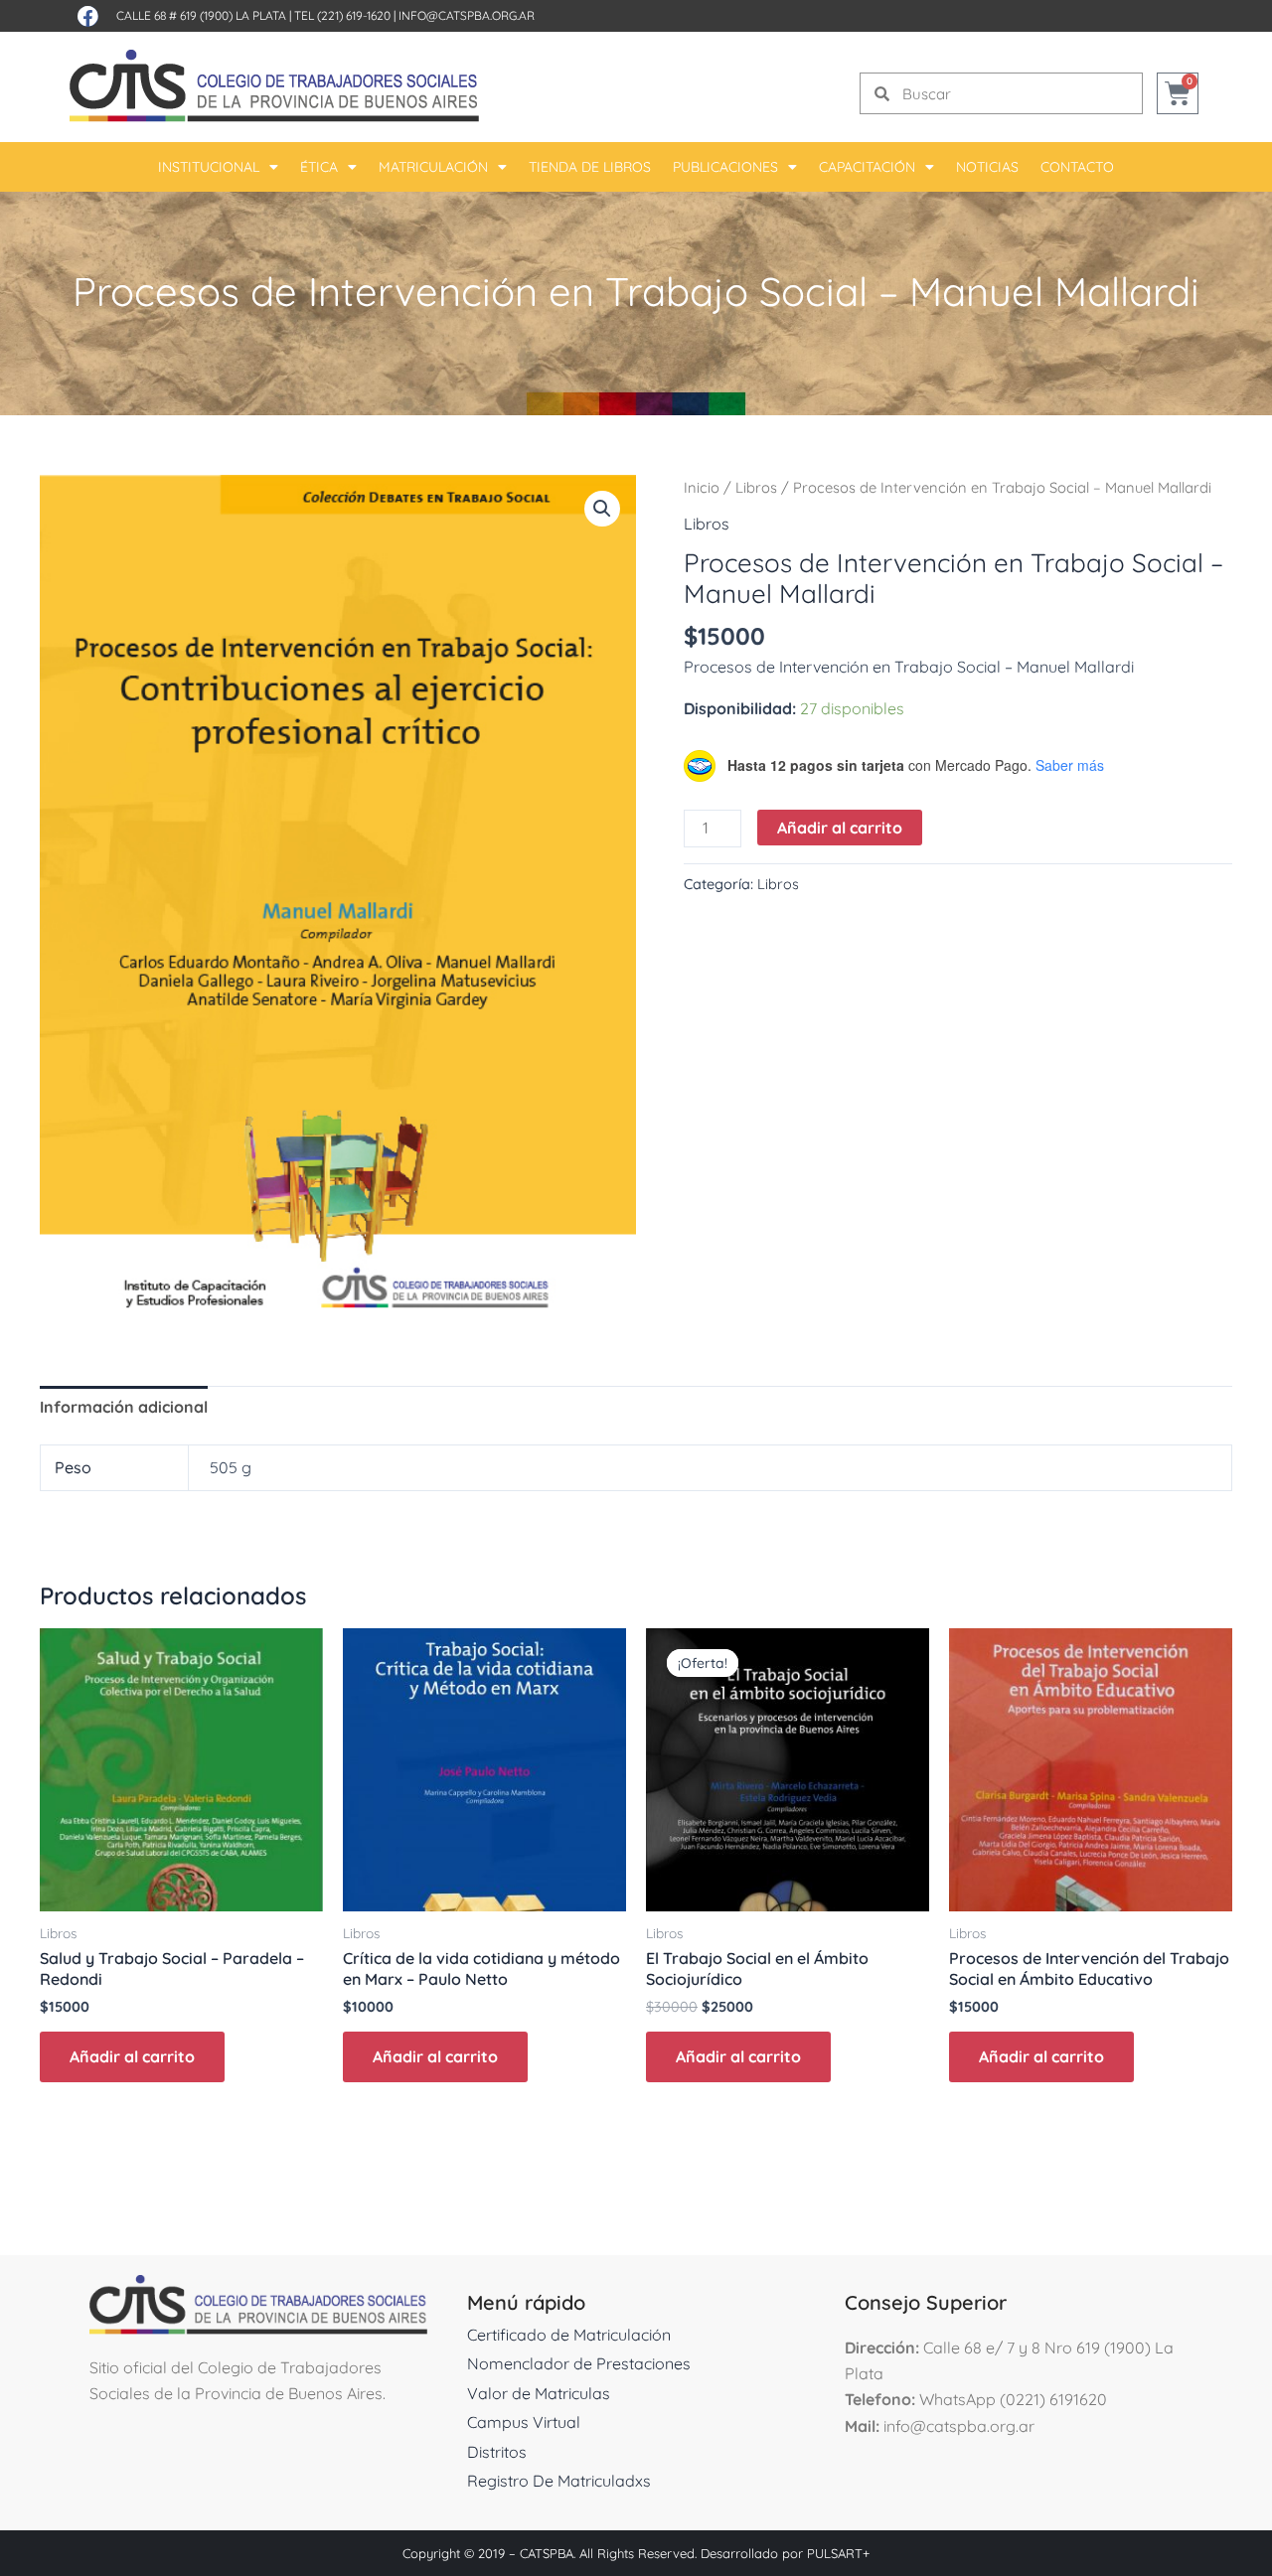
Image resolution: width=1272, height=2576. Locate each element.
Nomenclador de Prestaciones (579, 2363)
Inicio (702, 487)
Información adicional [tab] (124, 1407)
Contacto (1077, 167)
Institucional (209, 167)
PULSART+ (838, 2553)
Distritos (497, 2452)
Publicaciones (725, 167)
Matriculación (433, 167)
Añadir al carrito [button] (132, 2056)
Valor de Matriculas (539, 2393)
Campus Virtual (524, 2422)
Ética (319, 167)
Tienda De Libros (590, 167)
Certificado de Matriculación (569, 2335)
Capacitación (867, 167)
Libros (756, 487)
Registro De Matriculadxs (559, 2481)
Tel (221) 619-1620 (342, 15)
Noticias (987, 167)
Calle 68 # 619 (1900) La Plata (201, 15)
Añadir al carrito (840, 828)
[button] (602, 509)
